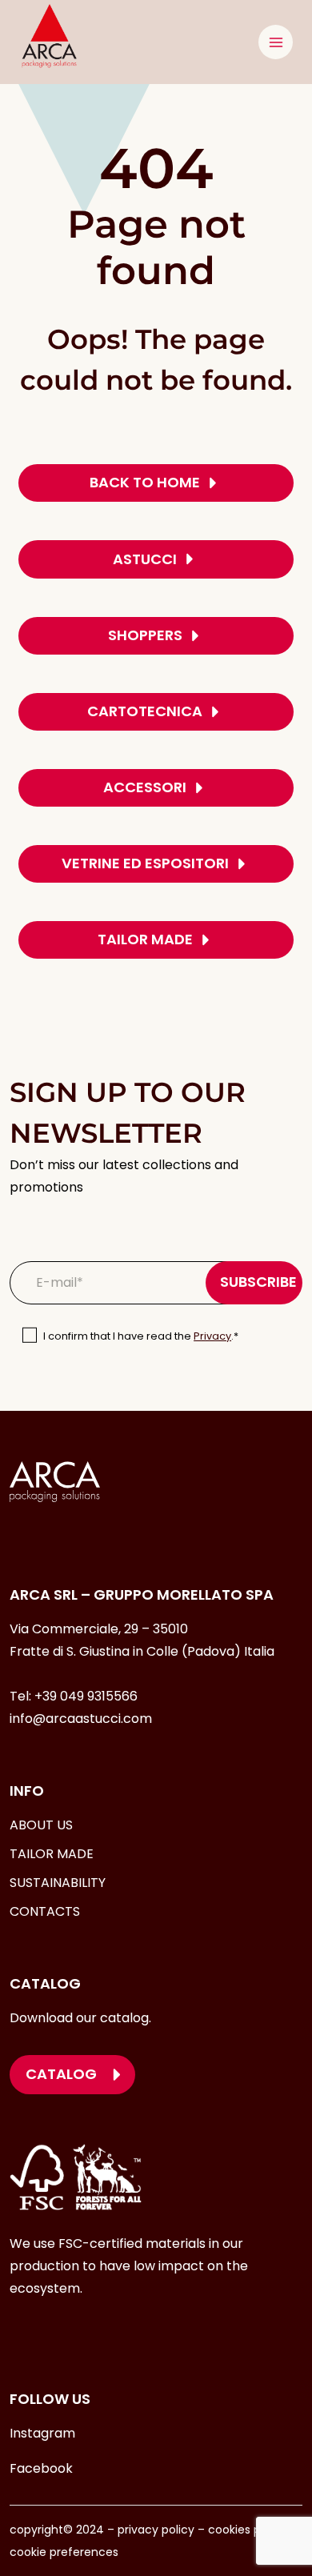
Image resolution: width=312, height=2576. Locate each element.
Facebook (41, 2468)
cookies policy (247, 2530)
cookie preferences (64, 2552)
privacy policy (154, 2530)
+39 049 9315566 (86, 1696)
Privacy (212, 1336)
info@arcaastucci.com (81, 1719)
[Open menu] (276, 42)
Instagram (42, 2433)
